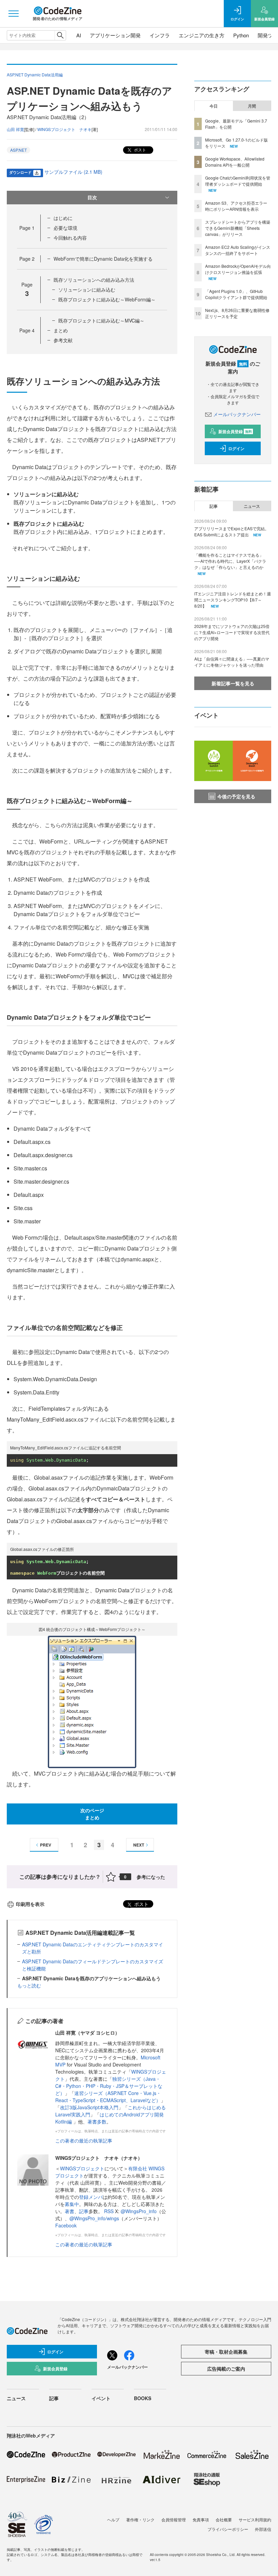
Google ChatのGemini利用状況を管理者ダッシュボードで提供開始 (238, 181)
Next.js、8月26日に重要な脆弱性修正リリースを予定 (237, 313)
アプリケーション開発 (115, 35)
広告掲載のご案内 (226, 2369)
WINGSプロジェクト (82, 2168)
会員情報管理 (174, 2519)
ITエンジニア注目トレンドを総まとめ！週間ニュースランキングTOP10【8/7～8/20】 (233, 600)
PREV (46, 1845)
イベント (101, 2398)
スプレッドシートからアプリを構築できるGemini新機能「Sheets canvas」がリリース (238, 228)
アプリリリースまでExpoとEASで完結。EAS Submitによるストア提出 (232, 531)
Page (27, 228)
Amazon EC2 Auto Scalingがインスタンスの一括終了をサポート (238, 250)
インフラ (160, 35)
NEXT (139, 1845)
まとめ (61, 330)
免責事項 (201, 2519)
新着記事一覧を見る (233, 683)
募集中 (72, 2204)
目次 (92, 197)
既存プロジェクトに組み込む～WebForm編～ (107, 299)
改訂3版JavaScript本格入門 (89, 2107)
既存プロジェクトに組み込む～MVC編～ (101, 320)
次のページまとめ (92, 1814)
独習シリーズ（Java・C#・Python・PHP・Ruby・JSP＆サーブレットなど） (109, 2086)
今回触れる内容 (70, 238)
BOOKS (143, 2398)
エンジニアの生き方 (202, 35)
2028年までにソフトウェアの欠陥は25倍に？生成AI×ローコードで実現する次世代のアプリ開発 (232, 632)
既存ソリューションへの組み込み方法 (94, 280)
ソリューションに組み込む (87, 290)
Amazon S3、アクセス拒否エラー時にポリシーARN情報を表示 (236, 206)
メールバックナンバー (237, 414)
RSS (110, 2211)
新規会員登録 (235, 431)
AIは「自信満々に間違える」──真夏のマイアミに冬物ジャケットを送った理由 (232, 662)
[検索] (60, 35)
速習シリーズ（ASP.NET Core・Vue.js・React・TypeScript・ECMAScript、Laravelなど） (108, 2097)
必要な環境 (65, 228)
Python (241, 35)
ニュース (252, 506)
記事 (84, 2211)
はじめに (63, 218)
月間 (252, 106)
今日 (214, 106)
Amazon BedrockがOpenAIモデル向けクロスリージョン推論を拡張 (238, 269)
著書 (69, 2211)
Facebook (66, 2225)
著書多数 (97, 2121)
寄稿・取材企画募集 (226, 2352)
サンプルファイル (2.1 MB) (73, 172)
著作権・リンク (140, 2519)
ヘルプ (113, 2519)
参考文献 (63, 340)
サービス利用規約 (255, 2519)
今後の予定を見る (236, 796)
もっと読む (29, 1985)
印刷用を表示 (30, 1904)
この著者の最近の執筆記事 (84, 2141)
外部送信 (263, 2529)
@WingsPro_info (139, 2211)
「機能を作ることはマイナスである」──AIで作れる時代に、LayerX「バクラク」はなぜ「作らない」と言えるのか (230, 561)
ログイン (236, 448)
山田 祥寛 (15, 129)
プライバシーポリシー (228, 2529)
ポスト (140, 150)
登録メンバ (91, 2197)
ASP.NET (18, 150)
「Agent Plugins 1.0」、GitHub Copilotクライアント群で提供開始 (236, 294)
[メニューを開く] (14, 14)
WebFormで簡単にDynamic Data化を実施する (103, 259)
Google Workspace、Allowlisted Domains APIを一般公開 (235, 162)
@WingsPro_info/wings (94, 2218)
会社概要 (224, 2519)
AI (79, 35)
